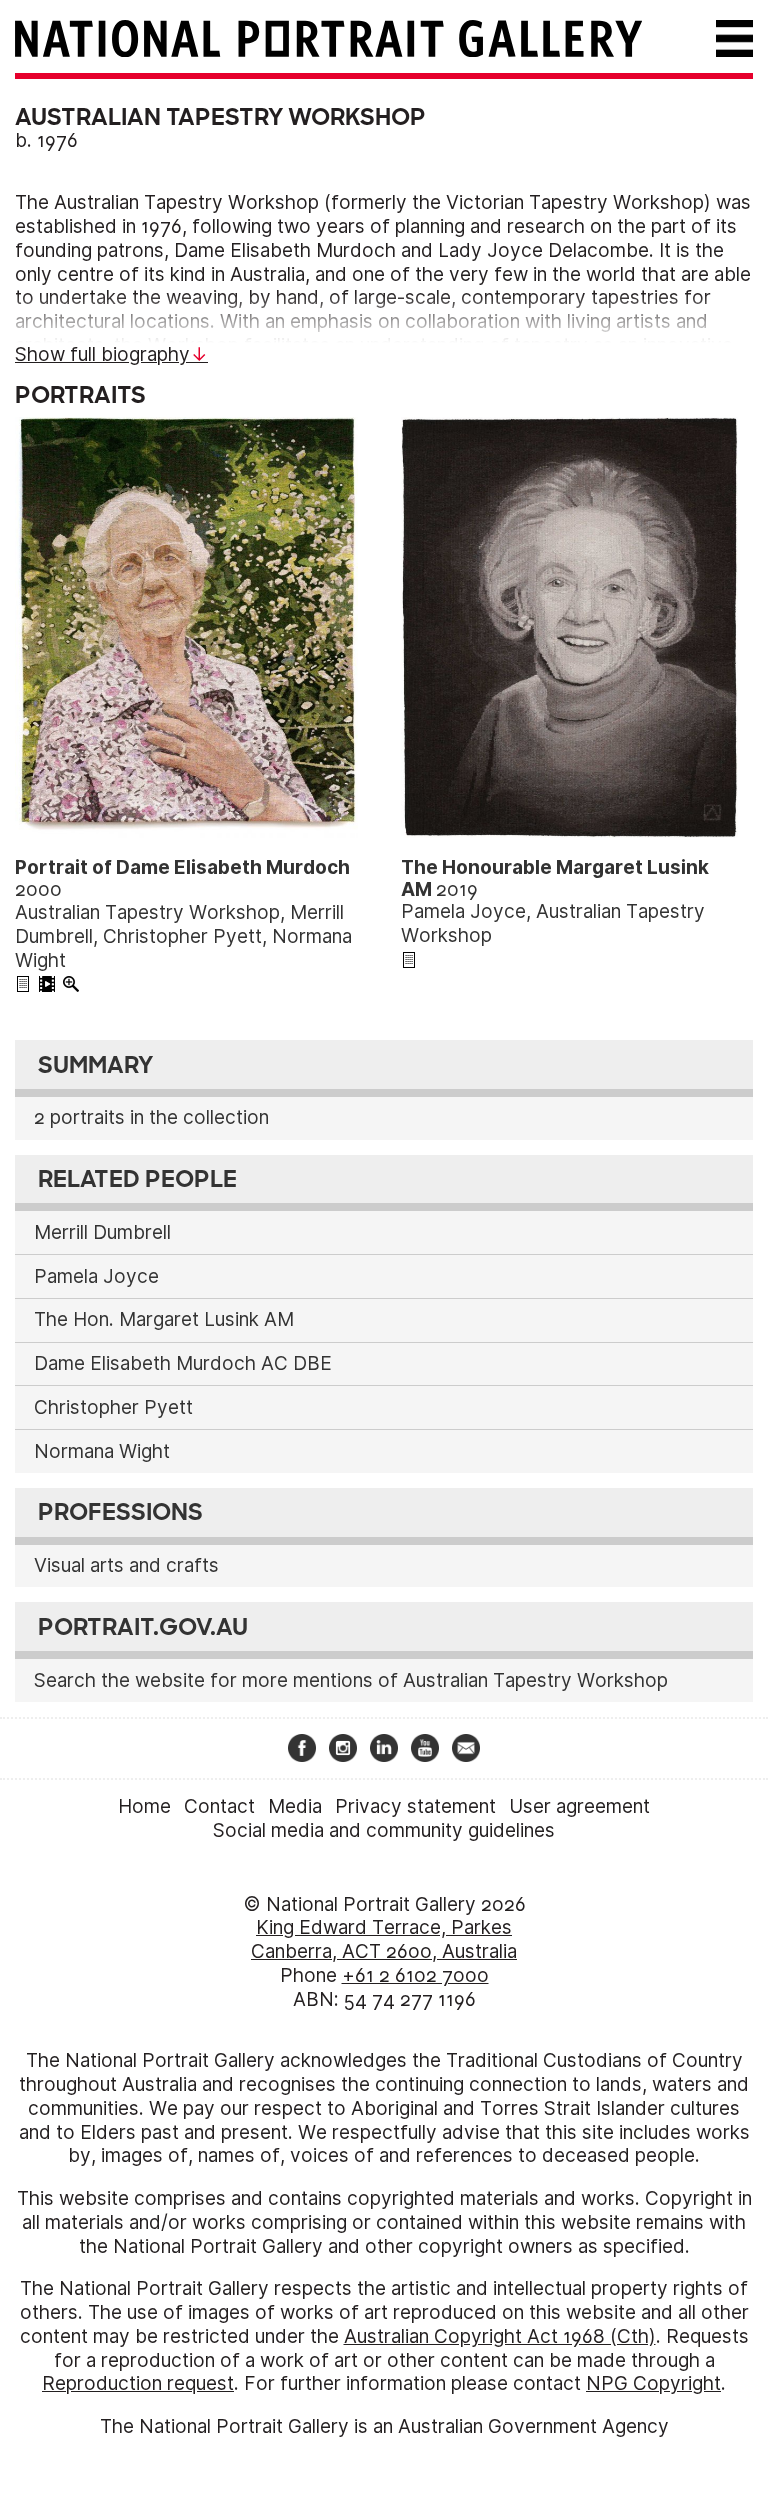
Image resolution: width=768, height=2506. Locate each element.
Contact (219, 1806)
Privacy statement (415, 1806)
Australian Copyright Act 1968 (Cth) (500, 2336)
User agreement (579, 1806)
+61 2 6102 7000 (415, 1975)
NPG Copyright (653, 2383)
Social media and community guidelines (384, 1830)
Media (295, 1806)
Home (144, 1806)
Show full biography (102, 354)
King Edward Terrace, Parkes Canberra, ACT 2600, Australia (384, 1939)
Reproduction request (138, 2383)
